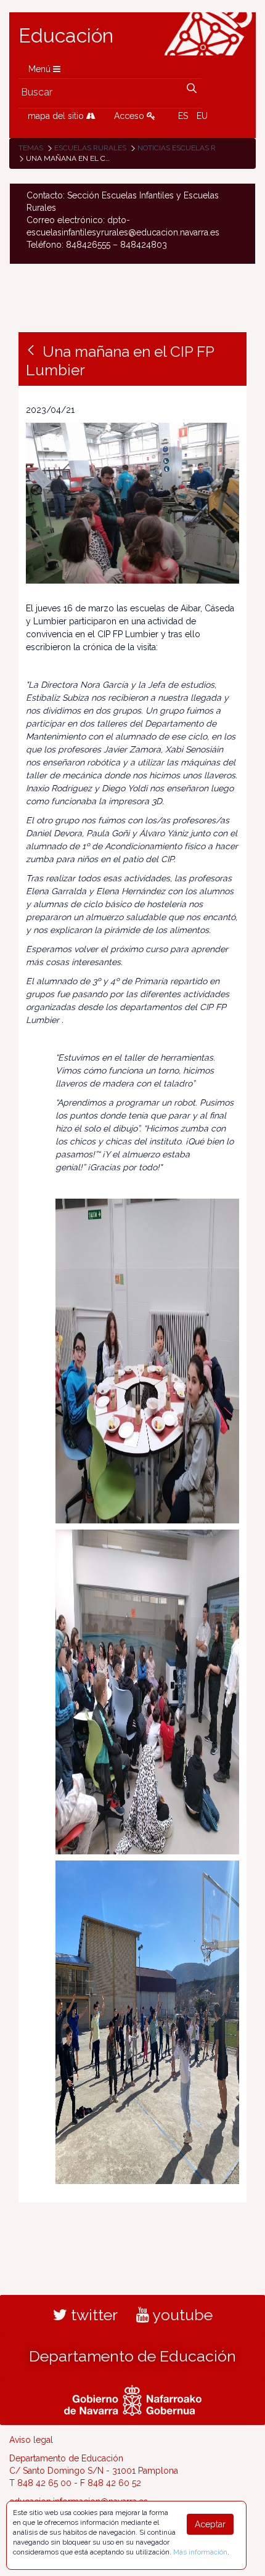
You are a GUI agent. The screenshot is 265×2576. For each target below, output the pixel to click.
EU (202, 116)
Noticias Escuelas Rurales (191, 148)
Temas (31, 148)
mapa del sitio (57, 116)
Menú (41, 69)
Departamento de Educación (132, 2356)
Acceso (130, 116)
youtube (181, 2315)
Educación (66, 36)
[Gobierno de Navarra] (133, 2399)
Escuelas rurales (90, 148)
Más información (200, 2552)
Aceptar (210, 2524)
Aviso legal (31, 2440)
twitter (92, 2315)
